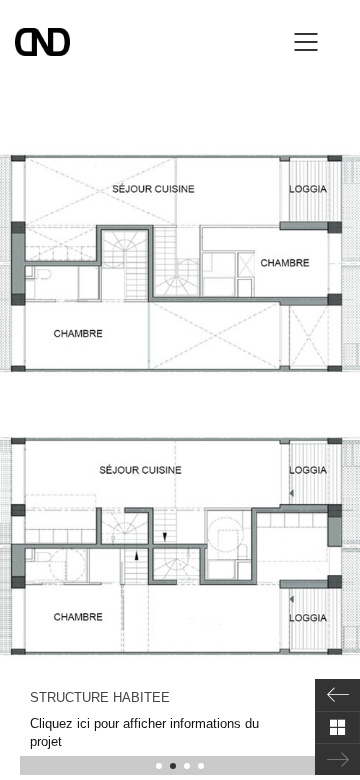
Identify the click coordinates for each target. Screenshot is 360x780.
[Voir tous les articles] (337, 727)
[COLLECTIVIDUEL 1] (337, 695)
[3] (187, 766)
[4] (201, 766)
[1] (159, 766)
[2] (173, 766)
